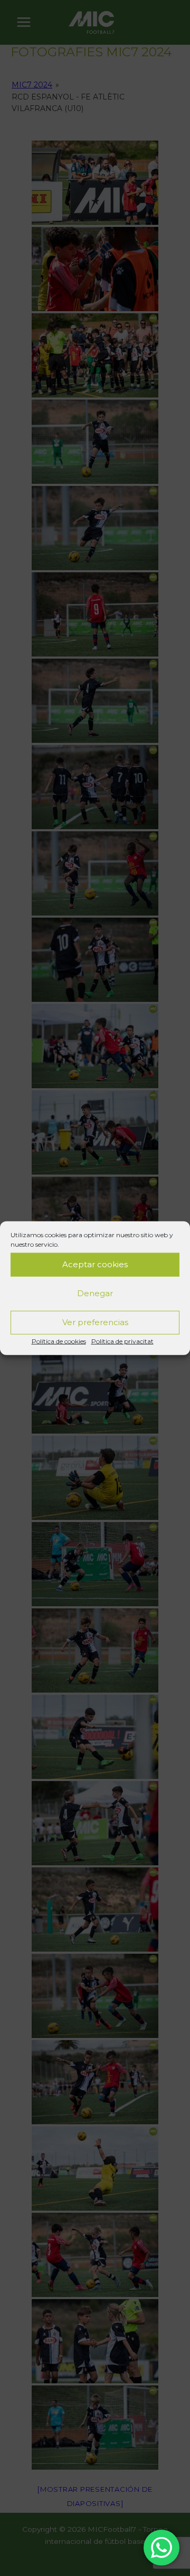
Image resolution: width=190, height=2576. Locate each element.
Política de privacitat (122, 1341)
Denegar (95, 1293)
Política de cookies (59, 1341)
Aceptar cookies (95, 1264)
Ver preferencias (95, 1322)
